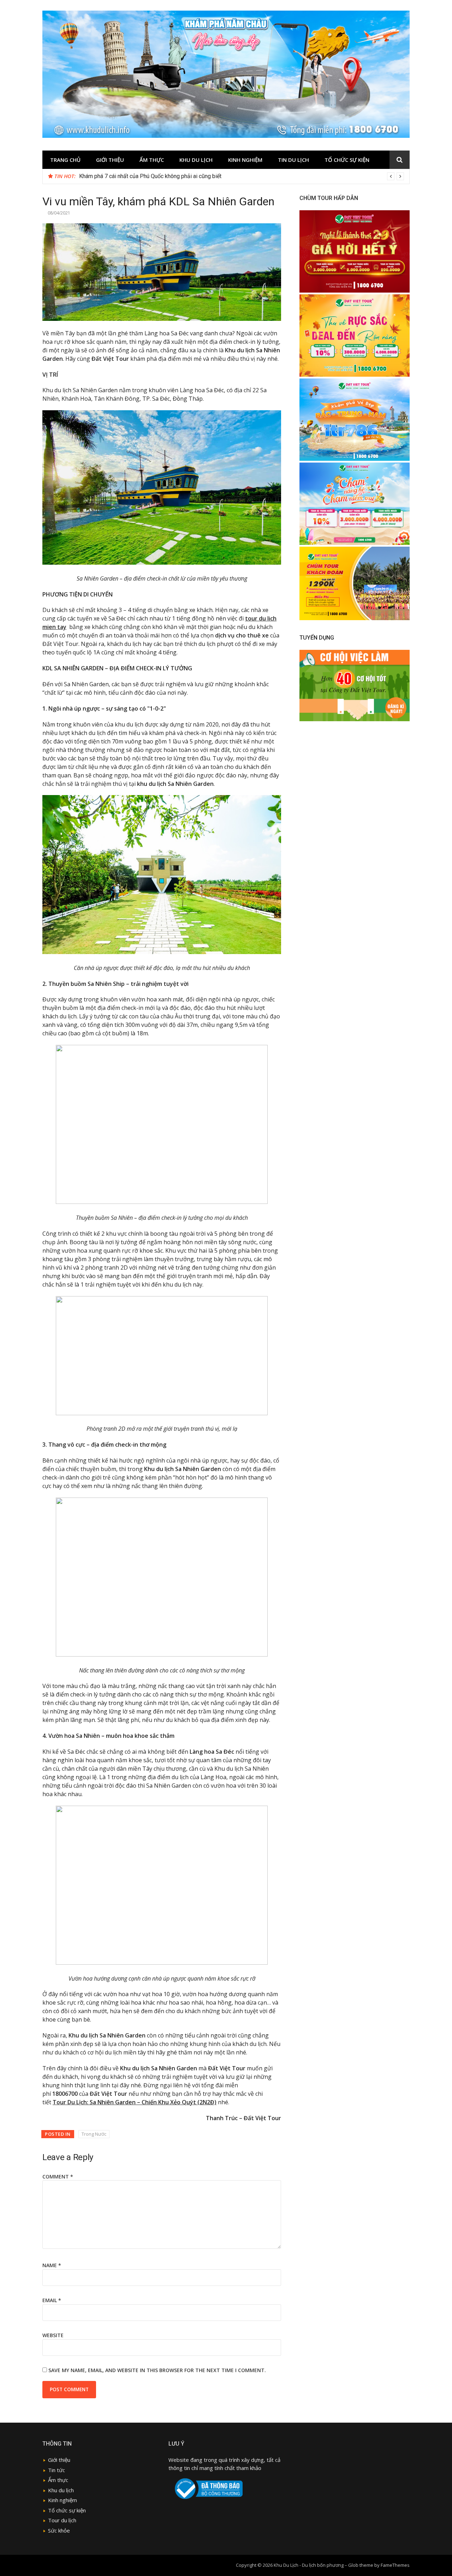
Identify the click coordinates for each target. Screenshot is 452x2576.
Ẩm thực (58, 2480)
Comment (58, 2177)
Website (53, 2335)
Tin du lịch (293, 160)
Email (52, 2300)
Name (52, 2265)
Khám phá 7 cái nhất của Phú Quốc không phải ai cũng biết (150, 176)
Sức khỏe (59, 2530)
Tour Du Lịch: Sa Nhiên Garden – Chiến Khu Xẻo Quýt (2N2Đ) (135, 2102)
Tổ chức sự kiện (347, 160)
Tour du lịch (62, 2520)
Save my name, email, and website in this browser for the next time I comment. (157, 2370)
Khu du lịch (196, 160)
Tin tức (56, 2470)
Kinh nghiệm (245, 160)
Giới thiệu (110, 160)
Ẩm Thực (152, 160)
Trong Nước (94, 2134)
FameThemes (395, 2565)
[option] (242, 176)
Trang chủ (65, 160)
